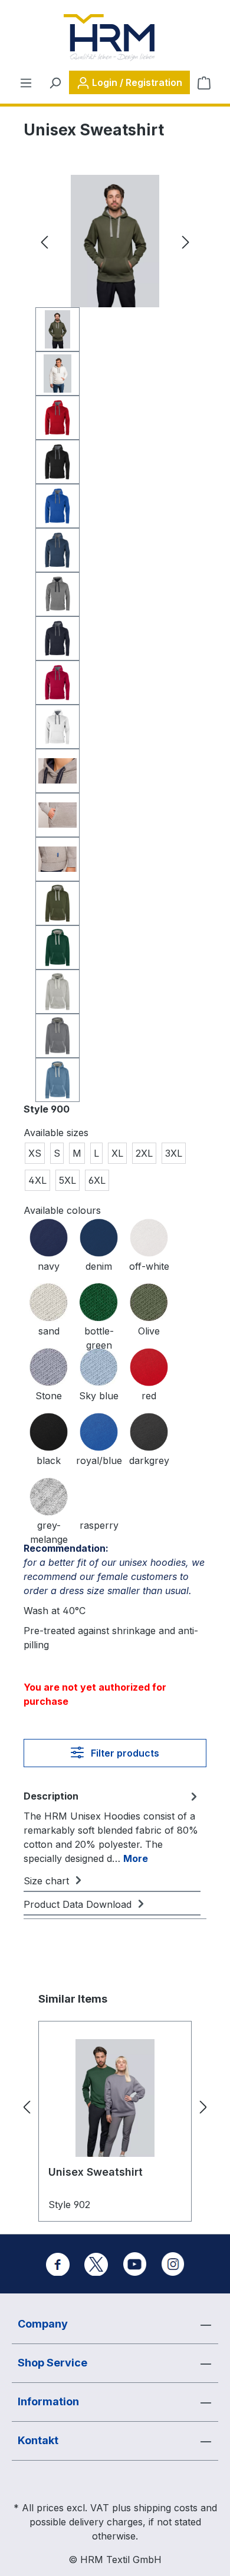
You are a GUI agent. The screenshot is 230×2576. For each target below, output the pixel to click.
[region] (115, 638)
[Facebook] (58, 2264)
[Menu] (26, 82)
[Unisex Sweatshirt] (115, 2098)
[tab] (112, 1827)
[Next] (186, 241)
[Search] (55, 82)
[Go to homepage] (109, 38)
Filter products (124, 1753)
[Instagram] (173, 2264)
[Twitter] (96, 2264)
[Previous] (44, 241)
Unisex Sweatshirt (96, 2172)
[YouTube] (134, 2264)
